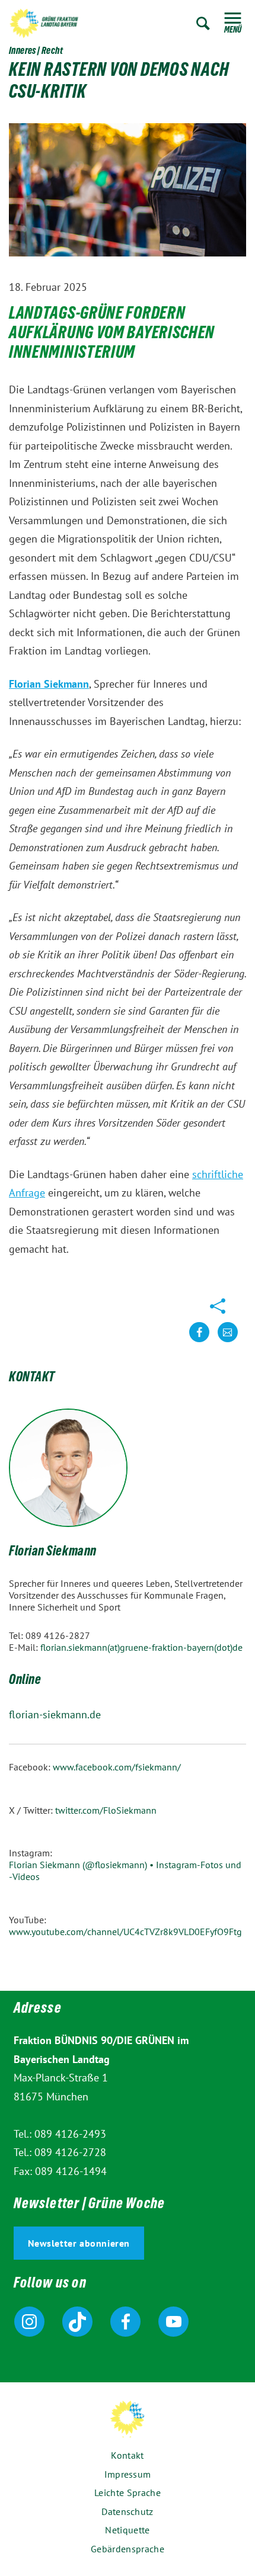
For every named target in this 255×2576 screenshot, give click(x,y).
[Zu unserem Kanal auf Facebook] (125, 2322)
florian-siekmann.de (55, 1714)
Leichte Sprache (128, 2492)
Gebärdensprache (128, 2549)
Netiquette (127, 2530)
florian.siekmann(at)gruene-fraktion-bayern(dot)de (141, 1647)
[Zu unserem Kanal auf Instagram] (29, 2322)
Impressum (128, 2474)
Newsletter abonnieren (79, 2243)
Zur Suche (203, 23)
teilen (199, 1341)
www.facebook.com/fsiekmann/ (117, 1767)
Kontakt (127, 2455)
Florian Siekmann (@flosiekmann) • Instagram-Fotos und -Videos (125, 1871)
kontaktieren (228, 1341)
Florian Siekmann (53, 1552)
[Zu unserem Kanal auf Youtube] (173, 2322)
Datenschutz (127, 2511)
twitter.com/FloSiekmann (106, 1810)
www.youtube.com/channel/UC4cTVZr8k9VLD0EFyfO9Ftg (125, 1932)
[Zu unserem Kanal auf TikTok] (77, 2322)
